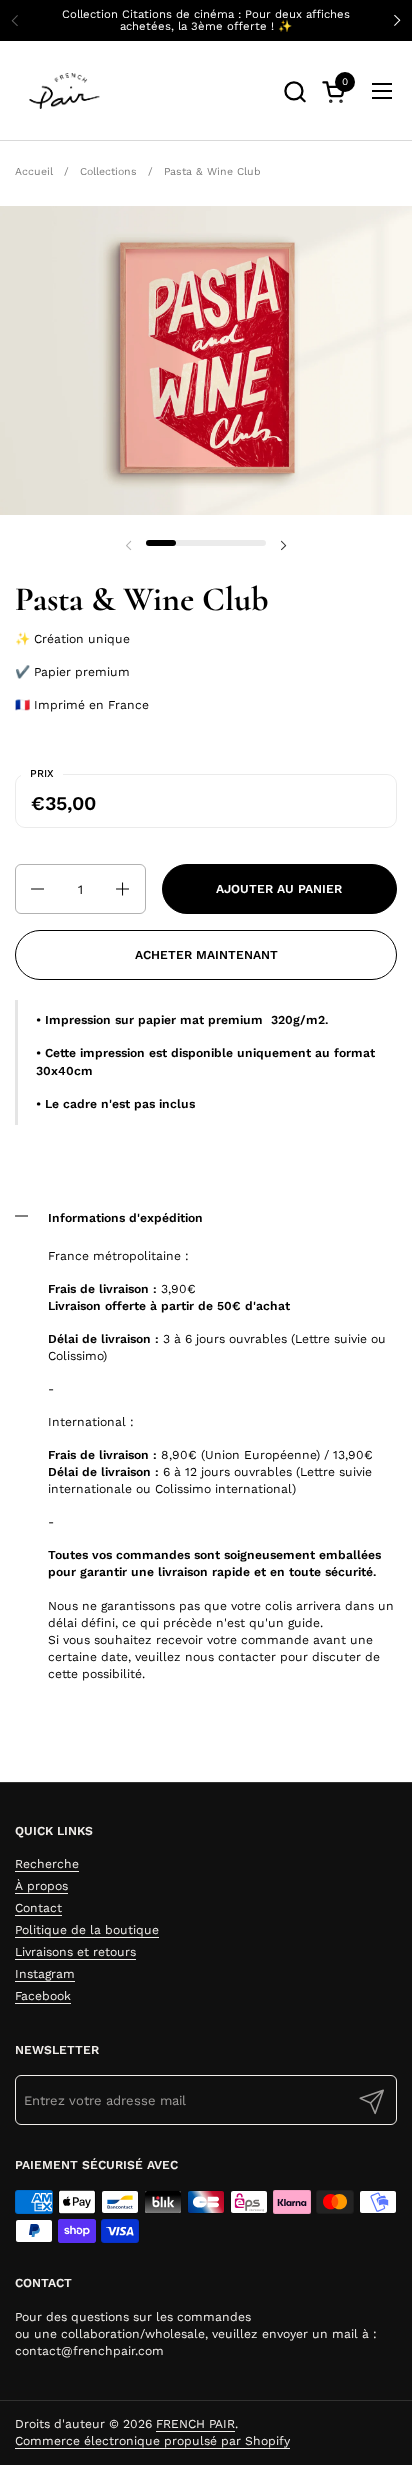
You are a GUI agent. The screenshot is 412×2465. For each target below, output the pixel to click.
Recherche (47, 1864)
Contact (38, 1908)
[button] (294, 91)
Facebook (43, 1996)
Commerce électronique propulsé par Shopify (152, 2441)
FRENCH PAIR (195, 2424)
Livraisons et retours (75, 1952)
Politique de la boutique (87, 1930)
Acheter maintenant (206, 955)
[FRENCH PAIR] (64, 91)
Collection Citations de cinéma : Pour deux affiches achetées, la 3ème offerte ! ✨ (206, 20)
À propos (41, 1886)
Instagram (45, 1974)
